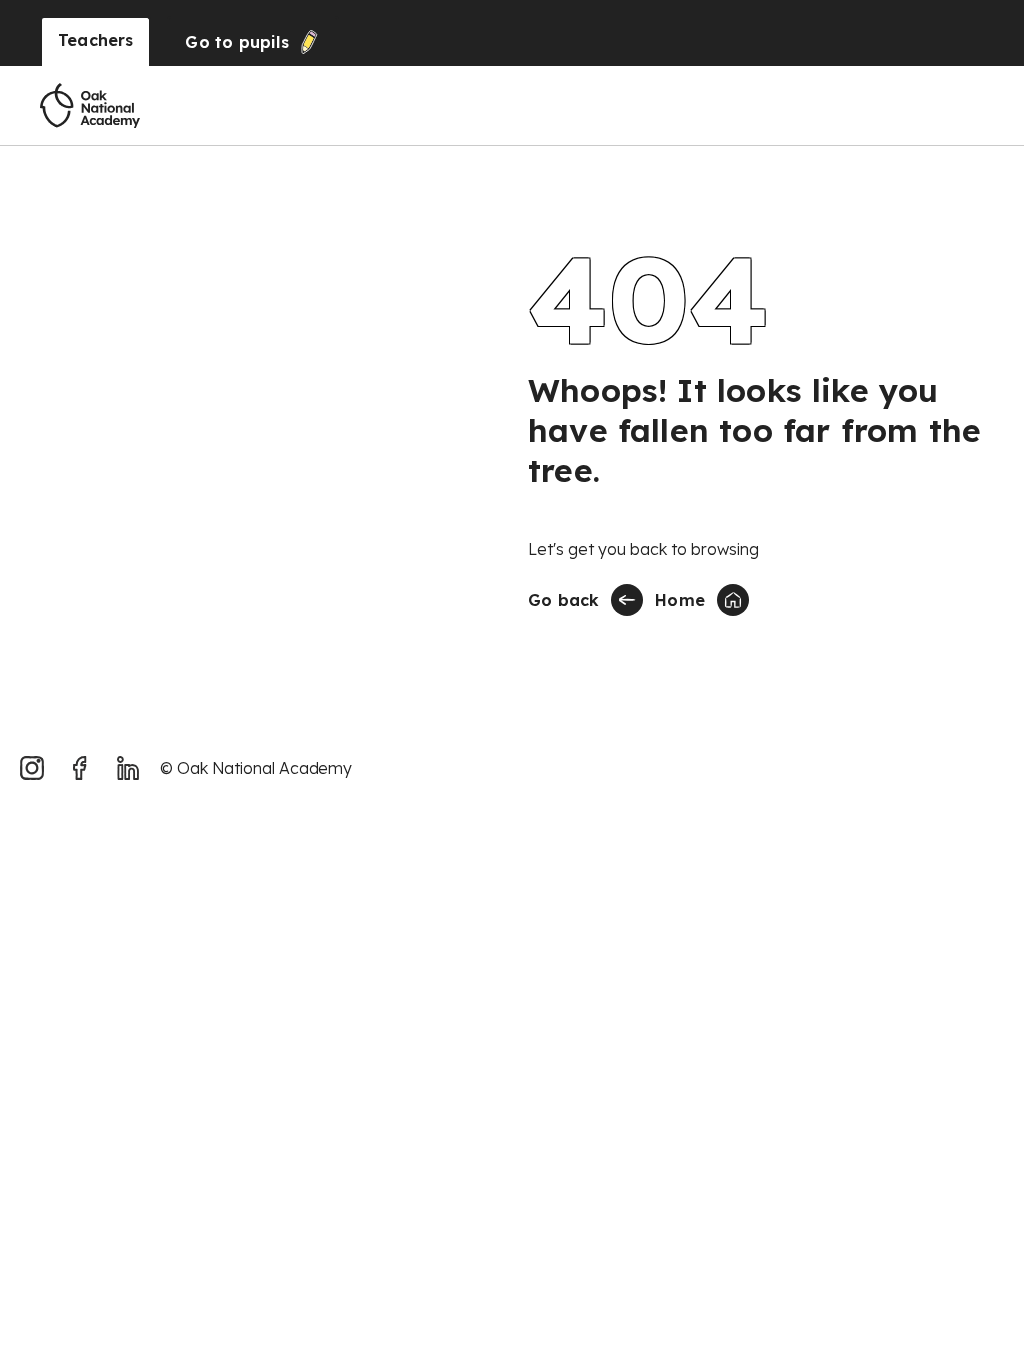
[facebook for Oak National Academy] (80, 768)
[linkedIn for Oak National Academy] (128, 768)
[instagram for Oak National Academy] (32, 768)
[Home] (90, 106)
